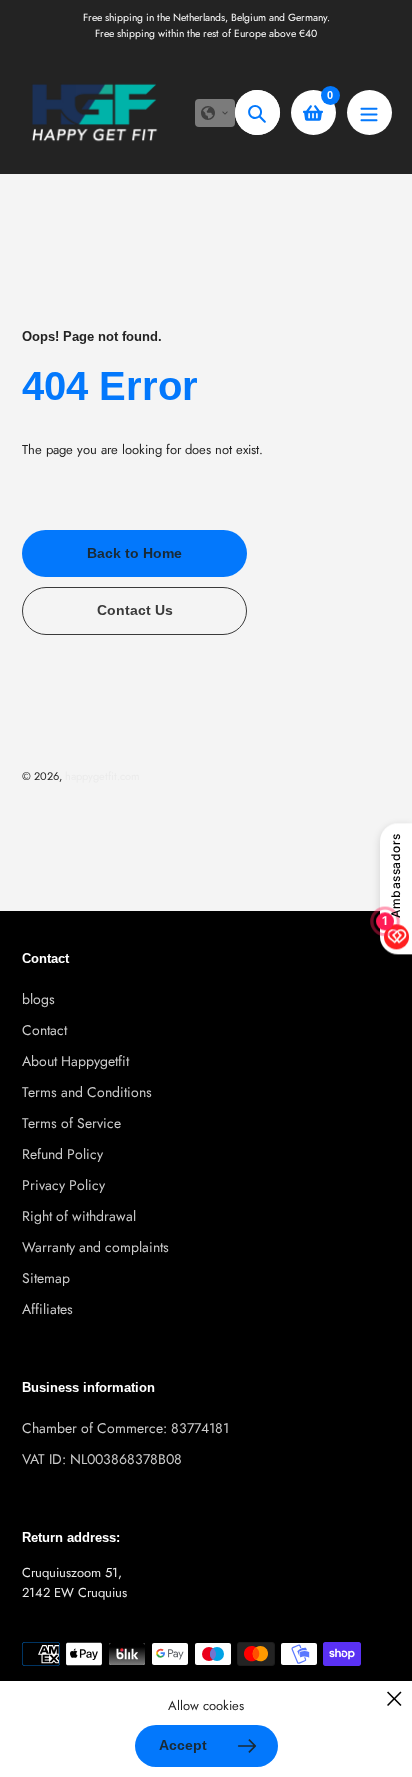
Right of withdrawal (79, 1216)
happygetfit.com (102, 776)
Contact (44, 1030)
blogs (38, 999)
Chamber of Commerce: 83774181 (125, 1428)
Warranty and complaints (95, 1247)
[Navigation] (369, 112)
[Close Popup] (394, 1698)
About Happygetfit (75, 1061)
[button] (215, 113)
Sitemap (46, 1278)
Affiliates (47, 1309)
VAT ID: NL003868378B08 (102, 1459)
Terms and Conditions (87, 1092)
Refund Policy (62, 1154)
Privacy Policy (63, 1185)
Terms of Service (71, 1123)
